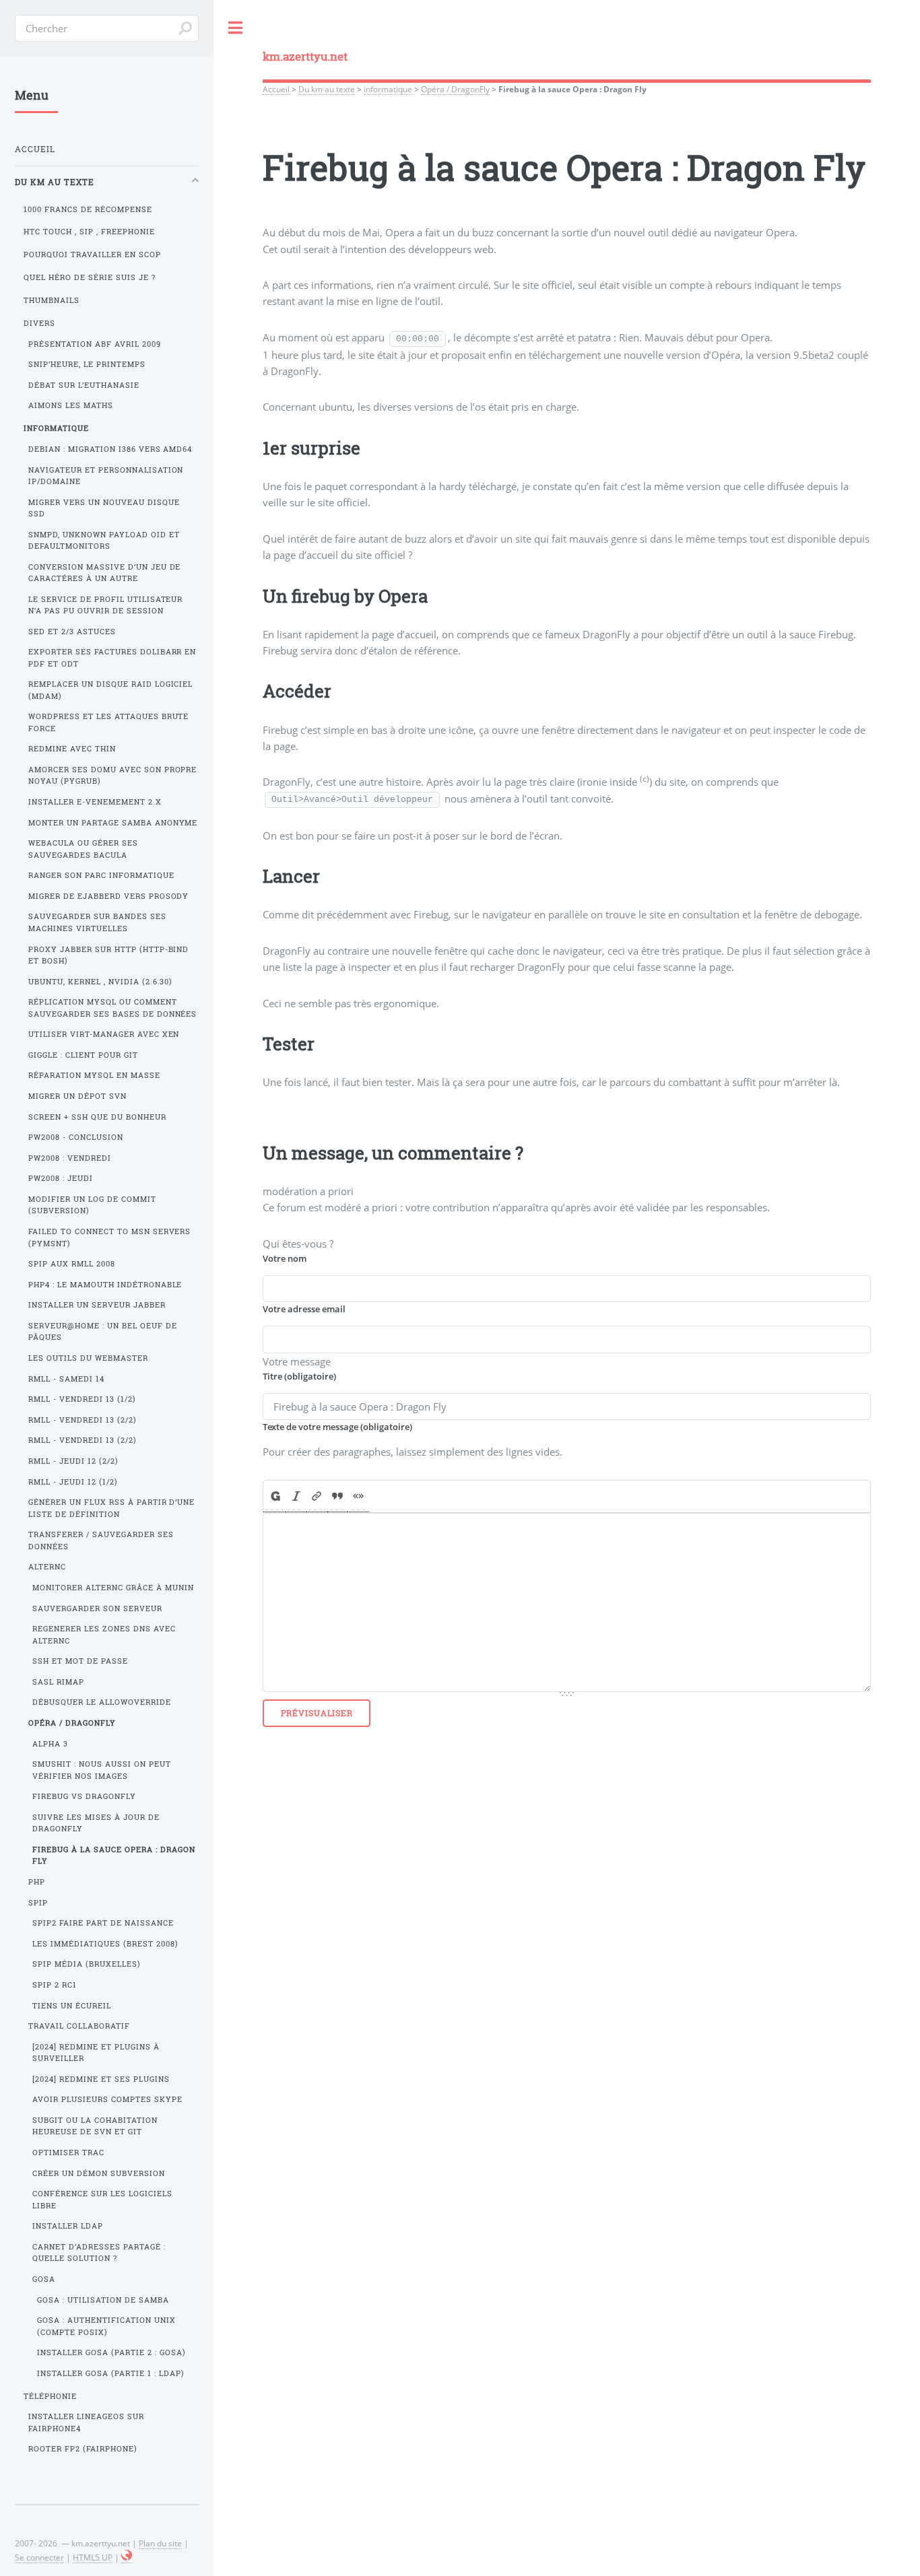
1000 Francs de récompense (88, 209)
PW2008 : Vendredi (70, 1158)
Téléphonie (50, 2396)
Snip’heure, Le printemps (87, 364)
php (37, 1882)
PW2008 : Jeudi (61, 1178)
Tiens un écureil (72, 2006)
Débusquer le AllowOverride (102, 1702)
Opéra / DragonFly (455, 89)
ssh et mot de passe (80, 1661)
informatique (388, 89)
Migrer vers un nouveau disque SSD (104, 508)
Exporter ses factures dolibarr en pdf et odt (112, 657)
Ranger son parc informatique (101, 875)
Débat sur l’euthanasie (84, 385)
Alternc (47, 1567)
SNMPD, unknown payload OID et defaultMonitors (104, 540)
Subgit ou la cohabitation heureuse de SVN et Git (95, 2126)
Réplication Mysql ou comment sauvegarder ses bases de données (113, 1008)
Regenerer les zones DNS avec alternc (104, 1634)
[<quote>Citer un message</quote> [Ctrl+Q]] (338, 1497)
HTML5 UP (93, 2557)
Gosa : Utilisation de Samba (103, 2300)
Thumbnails (52, 300)
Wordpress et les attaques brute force (109, 722)
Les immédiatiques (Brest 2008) (105, 1944)
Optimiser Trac (68, 2153)
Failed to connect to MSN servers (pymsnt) (110, 1237)
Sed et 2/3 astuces (72, 632)
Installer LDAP (68, 2226)
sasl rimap (58, 1682)
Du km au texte (327, 89)
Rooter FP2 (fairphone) (83, 2449)
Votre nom (285, 1258)
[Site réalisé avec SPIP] (127, 2557)
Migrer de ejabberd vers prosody (109, 896)
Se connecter (39, 2557)
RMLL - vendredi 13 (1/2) (82, 1399)
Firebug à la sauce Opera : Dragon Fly (114, 1855)
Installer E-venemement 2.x (95, 802)
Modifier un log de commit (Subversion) (92, 1205)
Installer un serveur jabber (97, 1305)
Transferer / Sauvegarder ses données (101, 1540)
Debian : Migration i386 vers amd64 (110, 449)
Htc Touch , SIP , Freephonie (89, 232)
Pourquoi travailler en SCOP (92, 255)
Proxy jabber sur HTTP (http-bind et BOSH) (109, 955)
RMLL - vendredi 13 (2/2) (83, 1420)
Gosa (44, 2279)
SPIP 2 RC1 (55, 1985)
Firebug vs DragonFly (84, 1796)
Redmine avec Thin (72, 749)
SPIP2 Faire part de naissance (103, 1923)
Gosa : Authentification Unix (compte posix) (106, 2326)
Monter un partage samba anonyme (113, 823)
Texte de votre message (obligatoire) (337, 1427)
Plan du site (160, 2543)
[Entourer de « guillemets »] (358, 1497)
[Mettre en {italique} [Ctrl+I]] (296, 1497)
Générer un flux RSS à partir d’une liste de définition (112, 1508)
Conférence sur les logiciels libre (102, 2199)
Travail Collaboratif (79, 2026)
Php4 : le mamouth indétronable (105, 1285)
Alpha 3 (50, 1744)
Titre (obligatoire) (299, 1376)
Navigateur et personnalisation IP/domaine (106, 476)
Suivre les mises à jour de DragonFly (96, 1823)
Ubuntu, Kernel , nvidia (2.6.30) (101, 982)
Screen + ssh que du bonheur (97, 1117)
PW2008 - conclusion (76, 1137)
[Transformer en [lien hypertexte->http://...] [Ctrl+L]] (317, 1497)
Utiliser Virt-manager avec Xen (104, 1034)
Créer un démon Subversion (99, 2173)
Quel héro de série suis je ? (90, 277)
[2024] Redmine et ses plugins (101, 2079)
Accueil (276, 89)
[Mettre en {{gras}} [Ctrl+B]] (274, 1497)
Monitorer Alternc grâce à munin (113, 1588)
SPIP (38, 1903)
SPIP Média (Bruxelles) (87, 1964)
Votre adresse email (304, 1309)
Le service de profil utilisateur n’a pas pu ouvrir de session (106, 605)
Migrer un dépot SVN (77, 1096)
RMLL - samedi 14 (66, 1379)
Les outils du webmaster (88, 1358)
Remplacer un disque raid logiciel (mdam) (111, 690)
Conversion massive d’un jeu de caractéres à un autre (105, 573)
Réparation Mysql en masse (94, 1075)
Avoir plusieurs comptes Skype (107, 2099)
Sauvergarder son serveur (97, 1608)
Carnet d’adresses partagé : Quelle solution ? (99, 2252)
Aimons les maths (71, 405)
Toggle (236, 28)
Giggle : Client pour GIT (83, 1055)
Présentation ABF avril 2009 (95, 344)
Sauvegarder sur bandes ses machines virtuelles (97, 922)
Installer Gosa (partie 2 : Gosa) (111, 2352)
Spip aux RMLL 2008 (72, 1264)
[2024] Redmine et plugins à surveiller (96, 2053)
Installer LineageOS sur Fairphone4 (86, 2422)
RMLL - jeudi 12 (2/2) (73, 1461)
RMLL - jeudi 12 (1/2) (73, 1482)
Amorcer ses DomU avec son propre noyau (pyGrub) (113, 775)
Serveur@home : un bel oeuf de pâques (103, 1331)
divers (39, 323)
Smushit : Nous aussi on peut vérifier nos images (102, 1770)
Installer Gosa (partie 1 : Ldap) (111, 2373)
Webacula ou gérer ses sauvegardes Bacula (83, 849)
